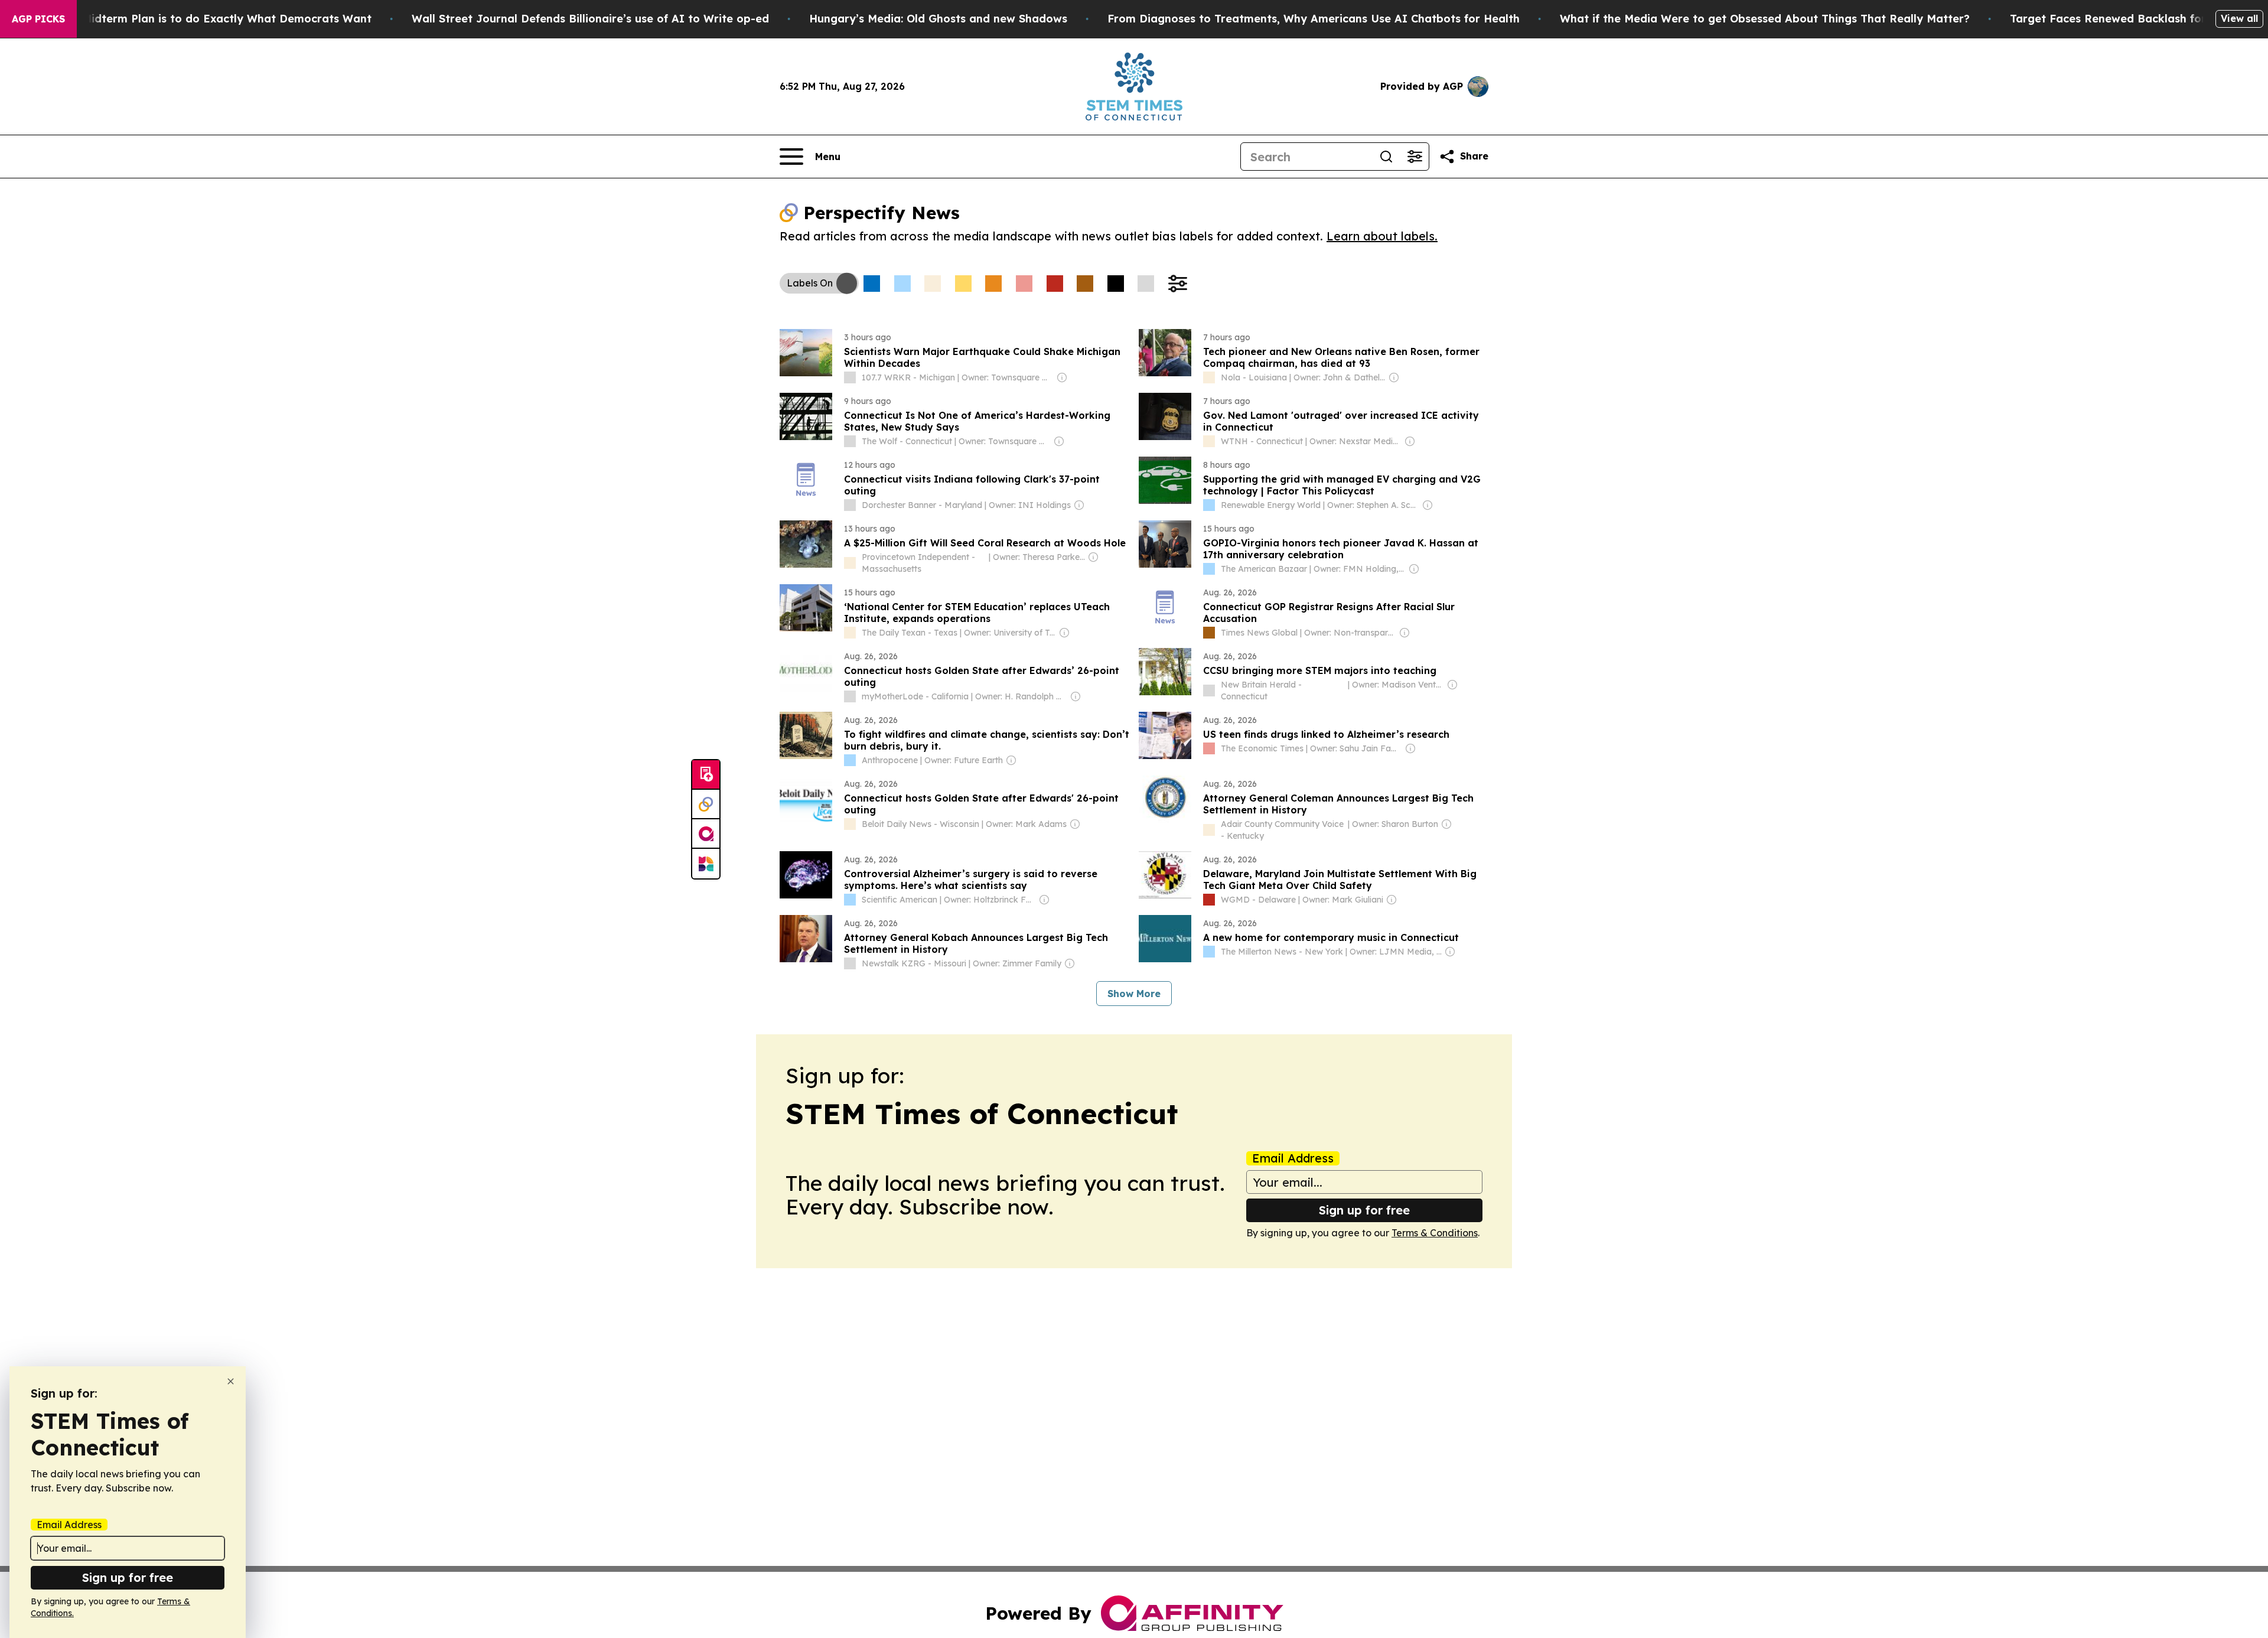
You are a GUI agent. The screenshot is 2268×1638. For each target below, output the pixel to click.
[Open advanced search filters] (1415, 157)
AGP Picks (38, 19)
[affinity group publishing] (706, 834)
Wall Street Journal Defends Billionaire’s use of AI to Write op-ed (590, 19)
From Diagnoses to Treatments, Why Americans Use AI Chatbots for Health (1314, 19)
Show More (1134, 994)
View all (2239, 18)
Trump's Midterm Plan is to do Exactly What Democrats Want (204, 19)
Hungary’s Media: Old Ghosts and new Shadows (938, 19)
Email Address (1293, 1158)
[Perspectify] (706, 805)
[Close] (231, 1381)
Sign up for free (1364, 1210)
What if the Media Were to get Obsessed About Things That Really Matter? (1765, 19)
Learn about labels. (1382, 236)
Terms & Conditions (1435, 1233)
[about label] (850, 377)
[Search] (1386, 157)
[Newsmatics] (706, 864)
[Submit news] (706, 775)
